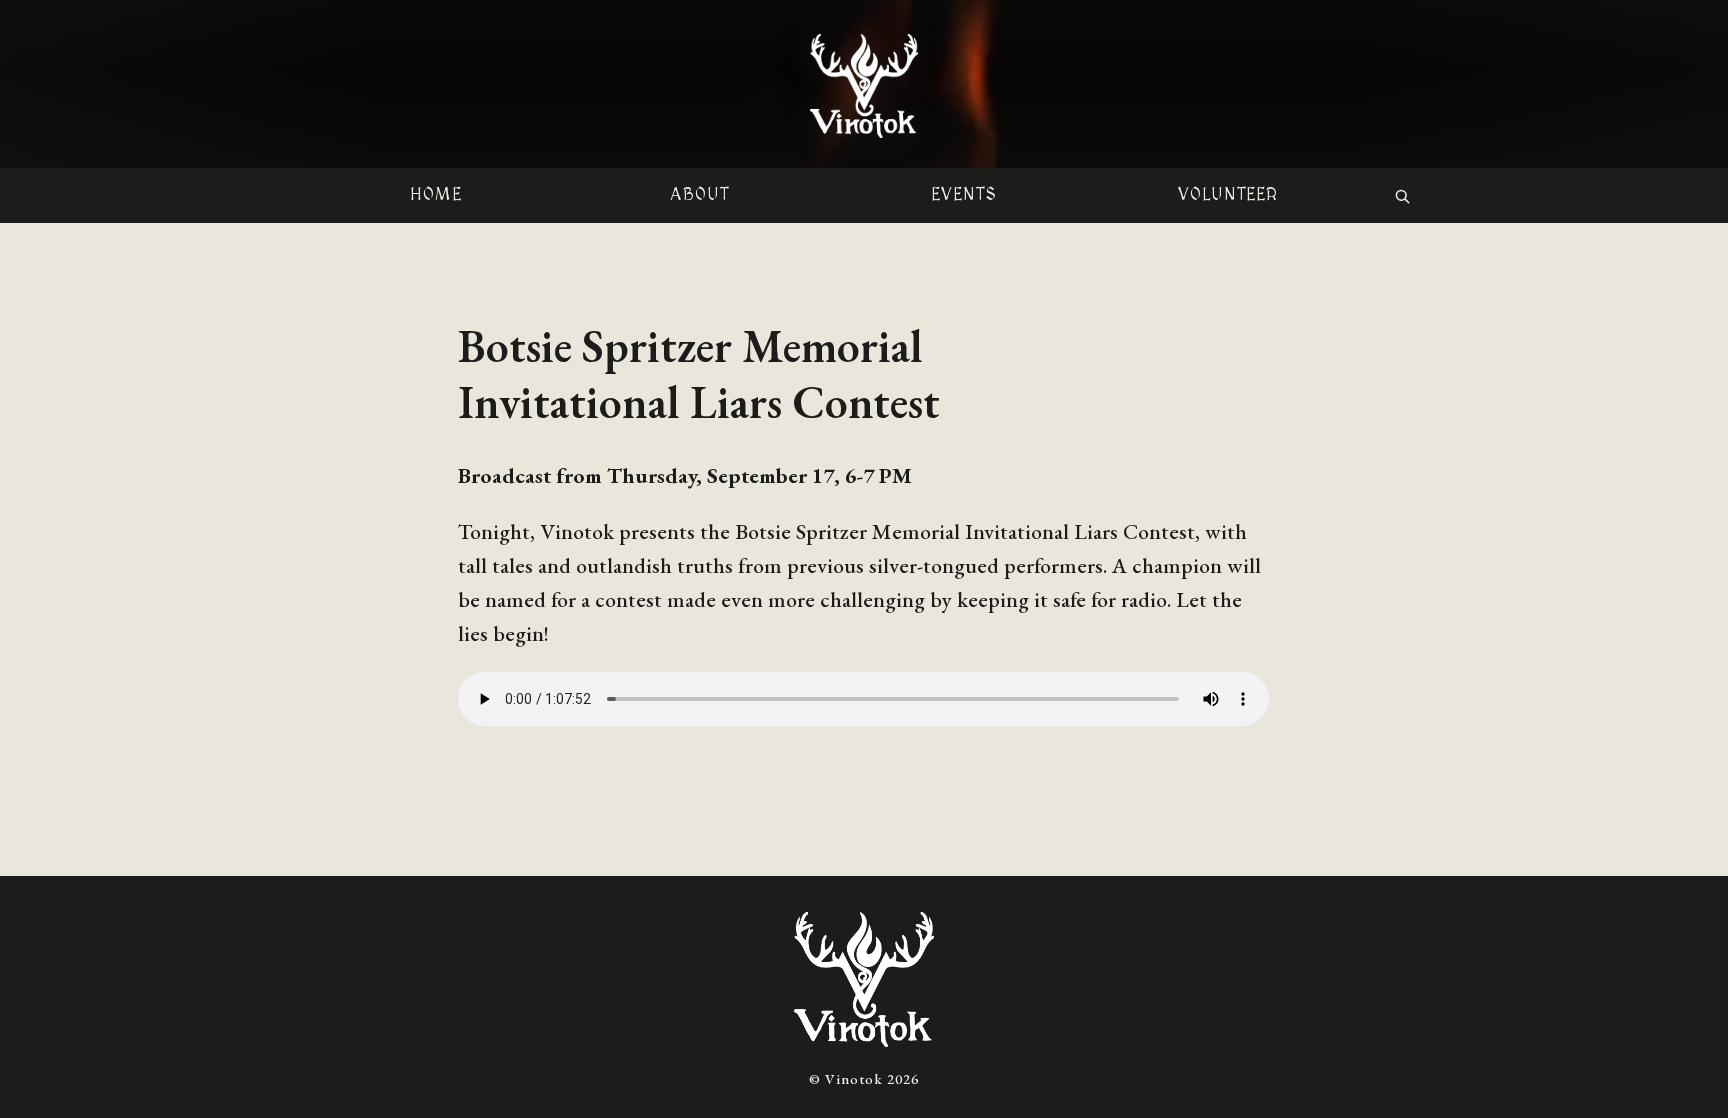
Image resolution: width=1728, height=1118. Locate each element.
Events (964, 195)
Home (436, 195)
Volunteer (1228, 195)
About (699, 195)
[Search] (1402, 196)
